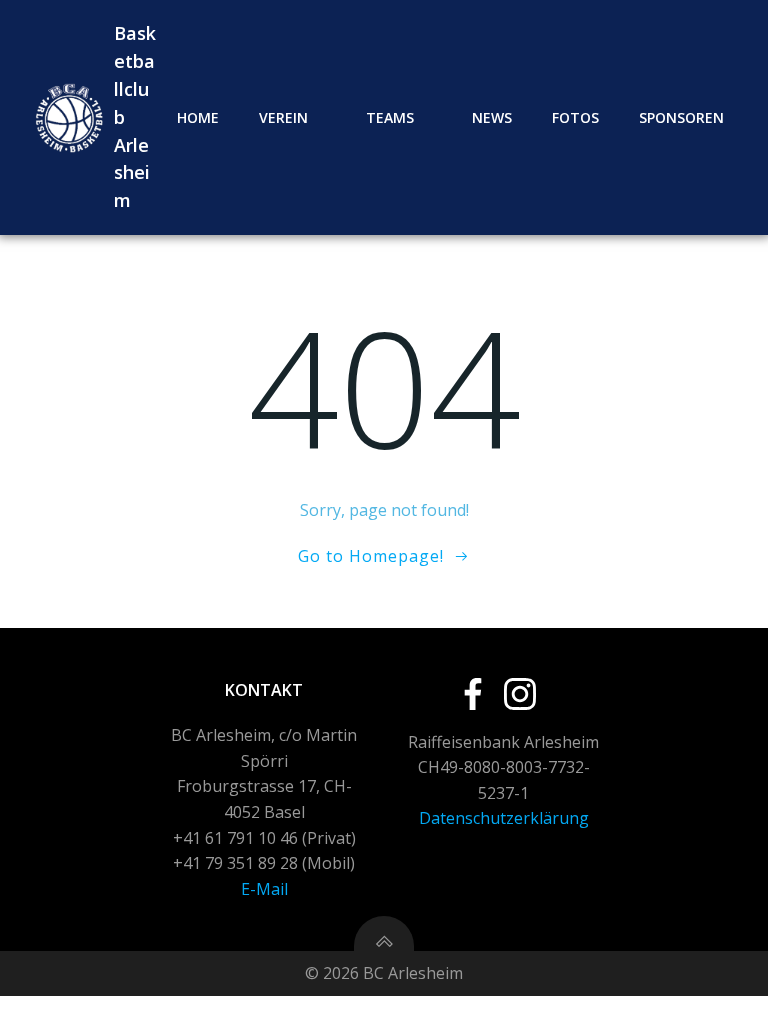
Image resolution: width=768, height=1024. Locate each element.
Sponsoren (681, 117)
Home (198, 117)
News (492, 117)
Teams (390, 117)
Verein (283, 117)
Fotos (575, 117)
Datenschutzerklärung (504, 818)
